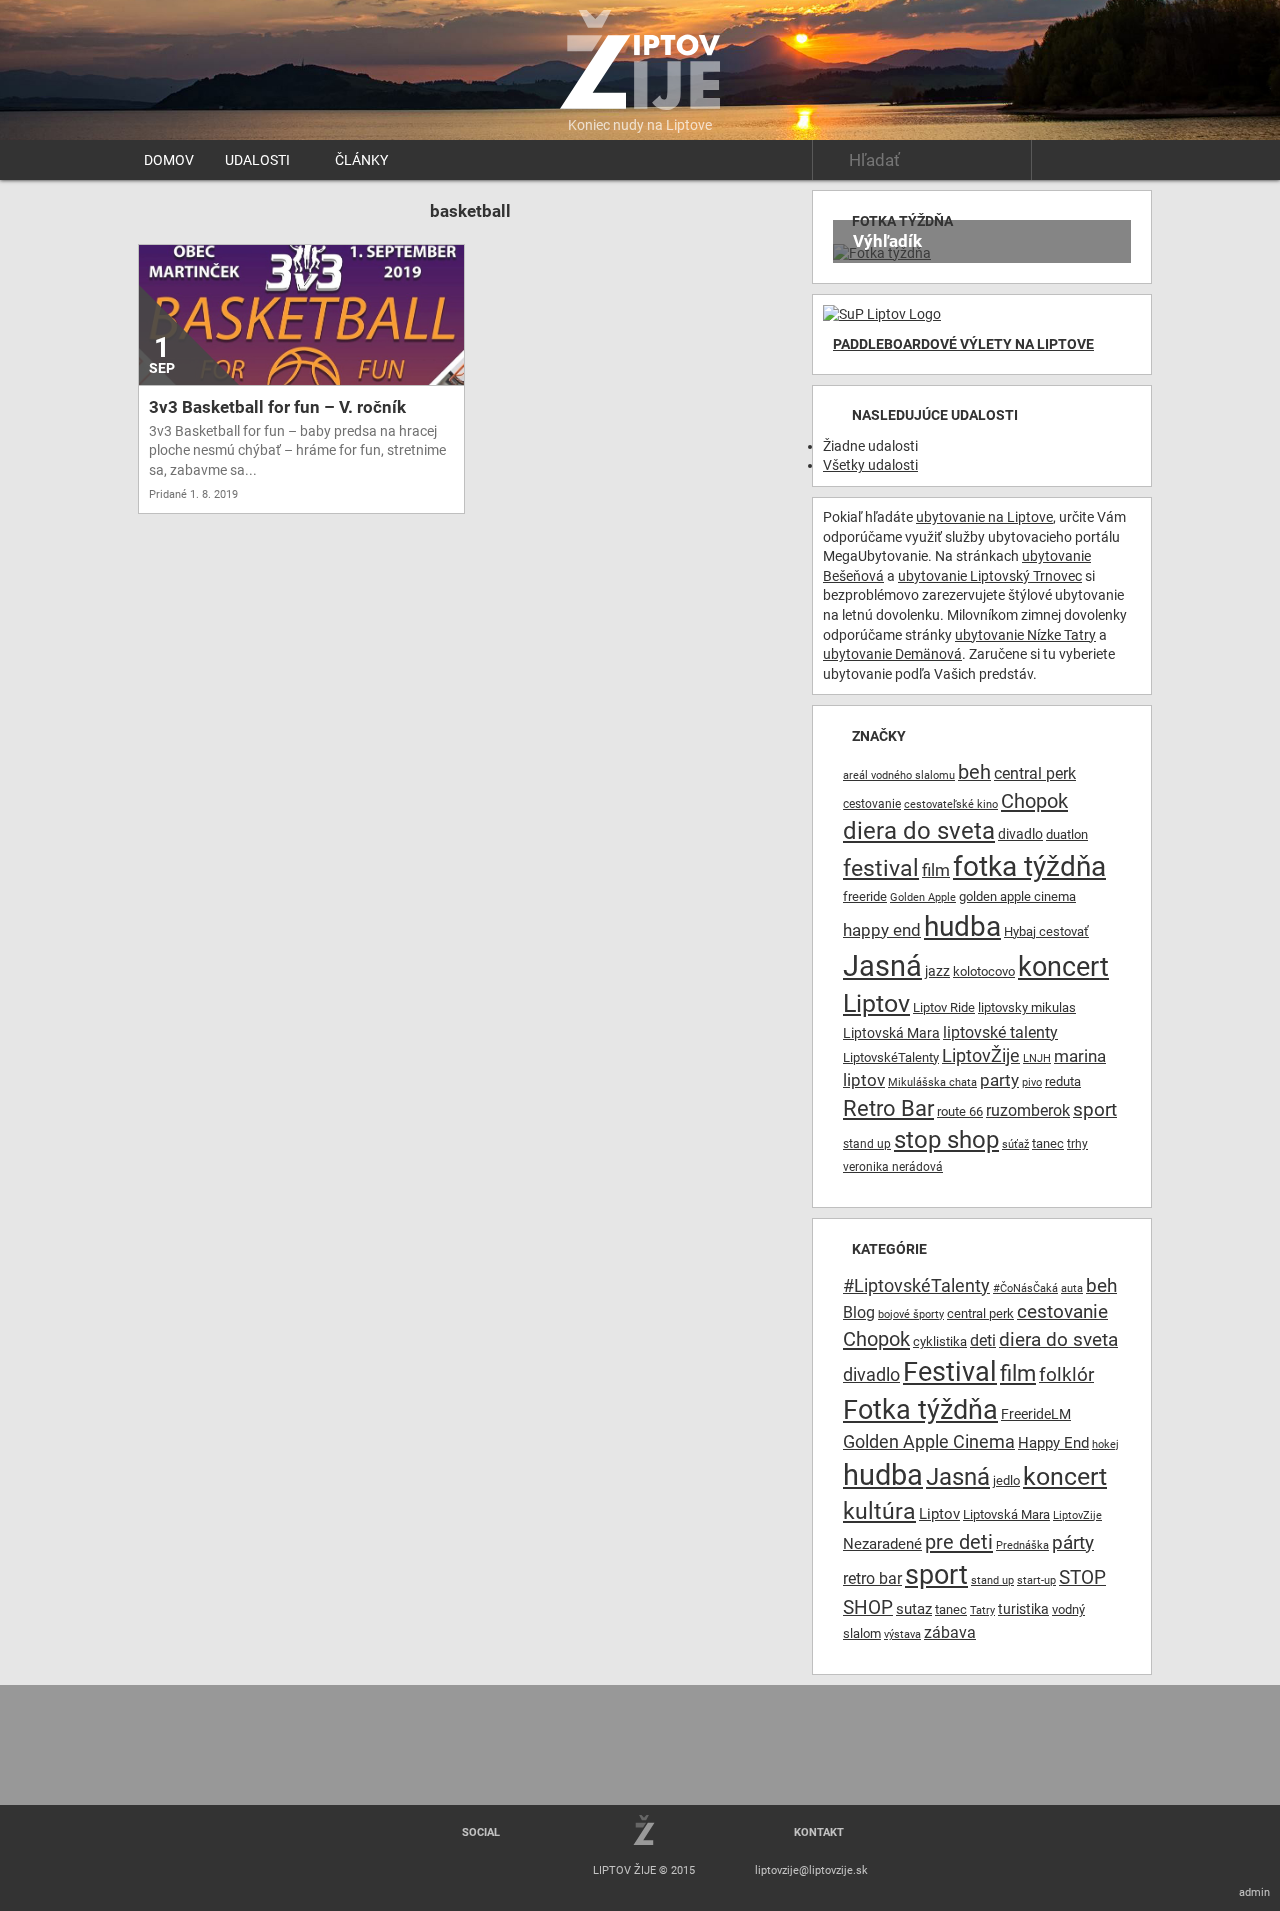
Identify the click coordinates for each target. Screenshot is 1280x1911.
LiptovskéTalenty (891, 1057)
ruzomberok (1028, 1110)
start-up (1036, 1580)
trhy (1077, 1144)
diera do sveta (919, 831)
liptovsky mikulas (1027, 1007)
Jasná (882, 966)
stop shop (946, 1140)
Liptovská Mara (891, 1033)
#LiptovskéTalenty (916, 1285)
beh (974, 772)
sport (1095, 1109)
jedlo (1006, 1480)
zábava (950, 1632)
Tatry (982, 1610)
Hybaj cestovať (1046, 931)
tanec (1048, 1143)
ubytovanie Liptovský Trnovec (990, 576)
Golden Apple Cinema (929, 1442)
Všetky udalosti (870, 465)
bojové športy (911, 1314)
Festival (950, 1372)
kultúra (879, 1511)
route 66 (960, 1111)
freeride (865, 896)
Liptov (876, 1003)
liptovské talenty (1000, 1032)
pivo (1032, 1082)
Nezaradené (882, 1544)
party (999, 1080)
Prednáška (1022, 1545)
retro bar (872, 1578)
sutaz (914, 1609)
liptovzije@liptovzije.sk (811, 1870)
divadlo (1020, 834)
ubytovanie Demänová (892, 654)
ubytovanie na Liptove (984, 517)
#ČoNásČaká (1025, 1288)
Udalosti (257, 160)
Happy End (1053, 1443)
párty (1073, 1543)
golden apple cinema (1017, 896)
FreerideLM (1036, 1414)
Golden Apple (923, 897)
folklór (1066, 1374)
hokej (1105, 1444)
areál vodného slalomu (899, 775)
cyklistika (940, 1341)
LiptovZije (1077, 1515)
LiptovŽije (981, 1055)
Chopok (1034, 801)
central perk (1035, 773)
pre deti (959, 1542)
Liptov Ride (944, 1007)
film (936, 870)
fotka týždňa (1029, 866)
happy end (882, 930)
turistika (1023, 1609)
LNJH (1037, 1058)
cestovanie (872, 804)
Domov (169, 160)
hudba (962, 926)
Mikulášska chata (932, 1082)
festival (881, 868)
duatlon (1067, 834)
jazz (937, 971)
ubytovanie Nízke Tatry (1025, 635)
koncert (1063, 967)
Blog (859, 1312)
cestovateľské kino (951, 804)
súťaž (1015, 1144)
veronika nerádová (893, 1167)
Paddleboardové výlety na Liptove (963, 344)
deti (983, 1341)
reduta (1063, 1081)
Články (361, 160)
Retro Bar (888, 1108)
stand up (867, 1144)
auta (1072, 1288)
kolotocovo (984, 971)
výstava (902, 1634)
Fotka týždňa (920, 1410)
